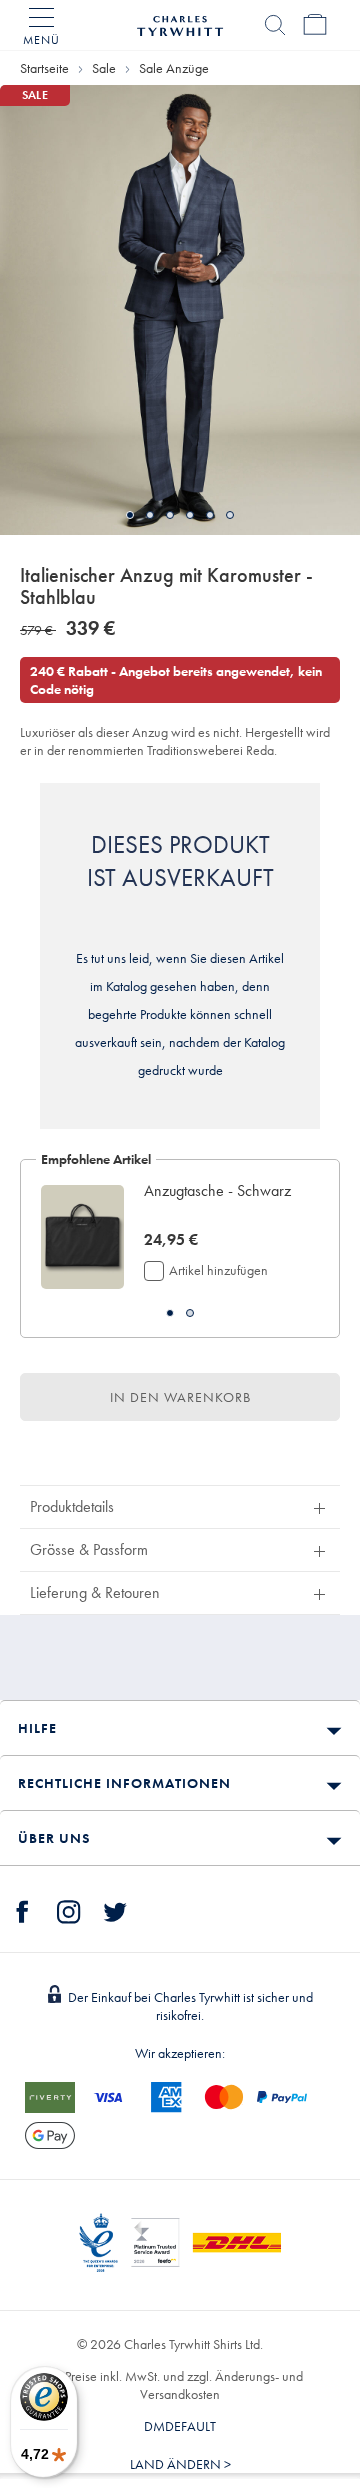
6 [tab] (230, 515)
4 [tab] (190, 515)
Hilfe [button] (37, 1728)
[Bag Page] (315, 25)
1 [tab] (130, 515)
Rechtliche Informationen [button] (124, 1783)
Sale (104, 68)
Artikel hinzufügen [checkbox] (218, 1270)
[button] (221, 1202)
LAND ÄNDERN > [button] (180, 2464)
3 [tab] (170, 515)
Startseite (44, 68)
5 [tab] (210, 515)
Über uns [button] (54, 1838)
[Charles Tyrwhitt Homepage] (180, 23)
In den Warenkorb (180, 1397)
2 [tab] (150, 515)
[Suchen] (275, 25)
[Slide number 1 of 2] (82, 1237)
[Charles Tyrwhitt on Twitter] (115, 1909)
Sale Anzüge (174, 68)
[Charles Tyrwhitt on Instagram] (69, 1909)
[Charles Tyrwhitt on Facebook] (23, 1909)
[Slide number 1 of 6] (180, 310)
